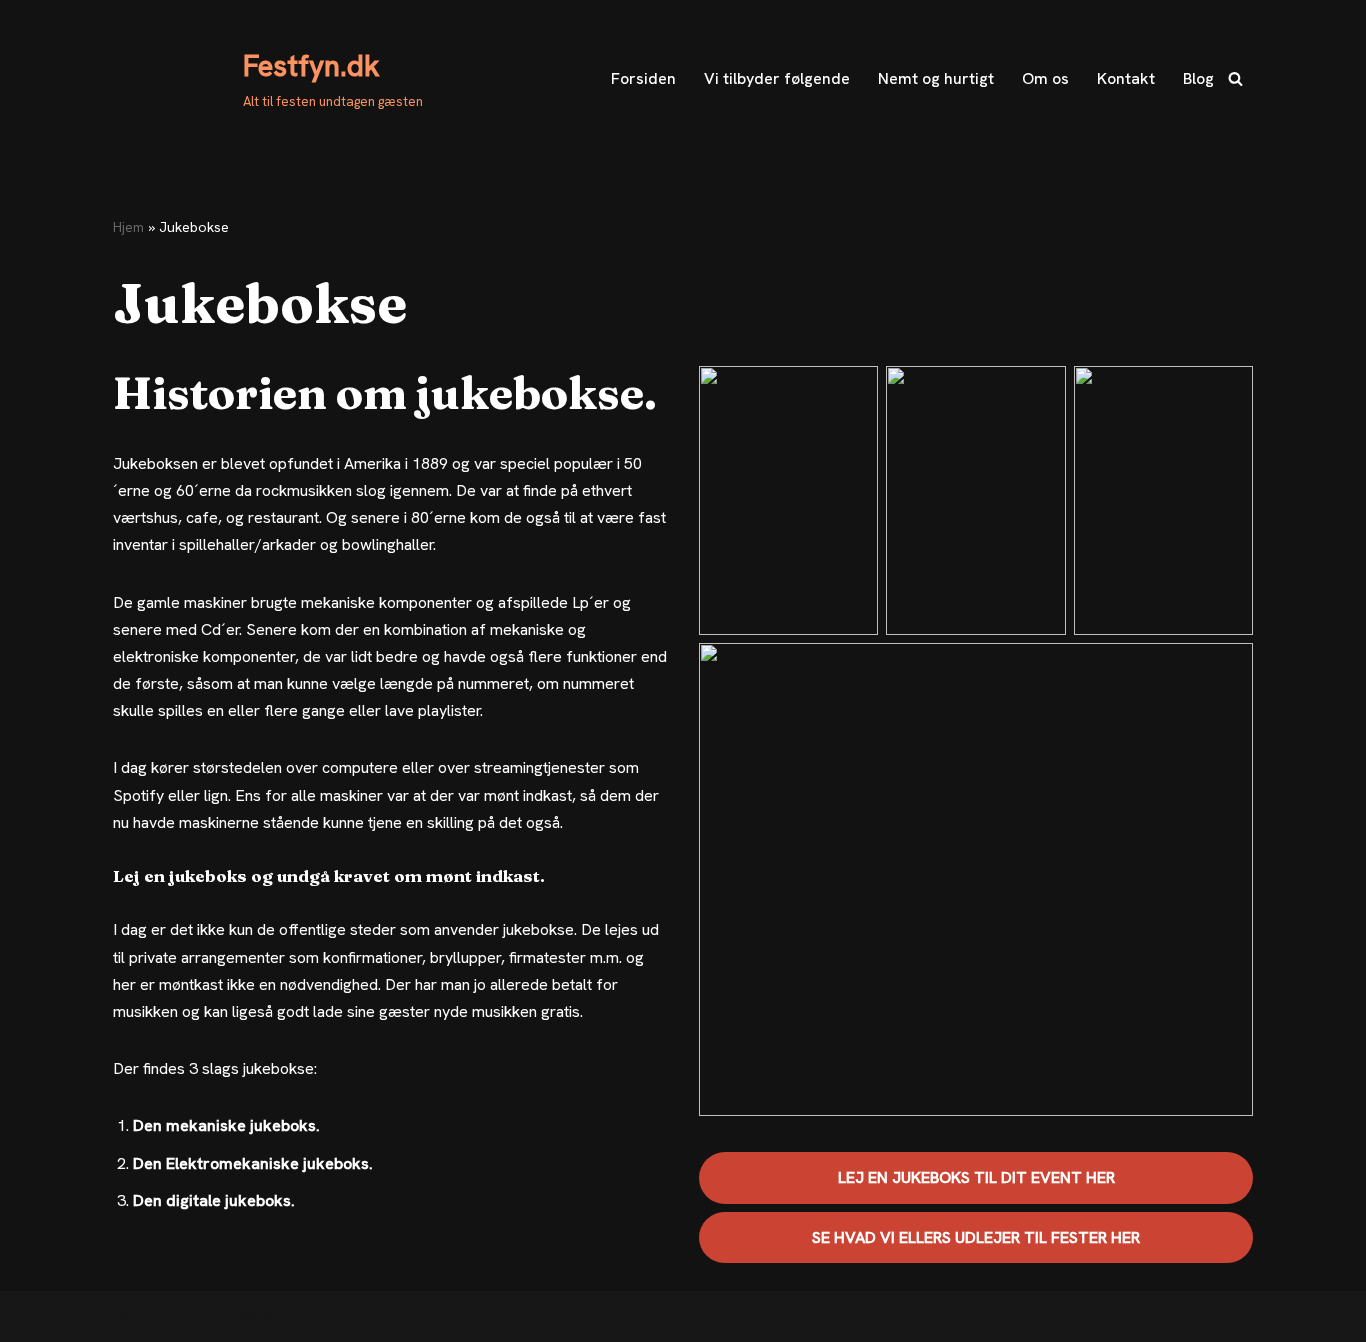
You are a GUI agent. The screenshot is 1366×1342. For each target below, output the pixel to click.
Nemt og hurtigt (936, 78)
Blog (1198, 78)
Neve (131, 1316)
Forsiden (643, 78)
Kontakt (1126, 78)
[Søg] (1235, 78)
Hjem (128, 227)
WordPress (273, 1316)
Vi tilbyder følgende (777, 78)
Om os (1045, 78)
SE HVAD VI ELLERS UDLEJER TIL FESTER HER (976, 1237)
